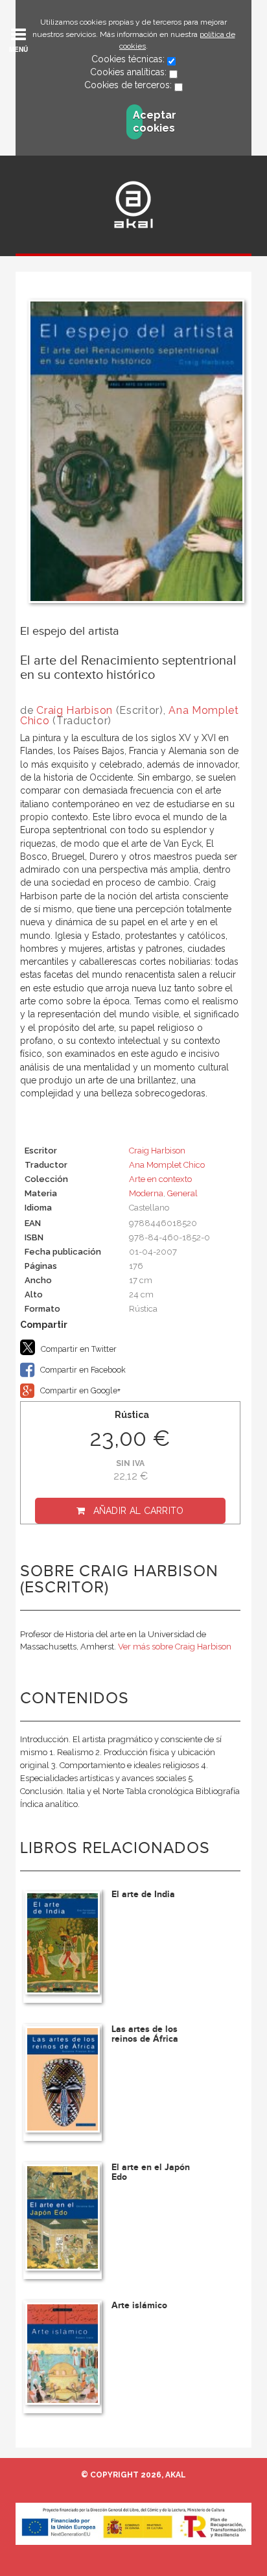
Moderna (146, 1193)
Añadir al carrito (139, 1511)
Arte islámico (139, 2305)
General (182, 1193)
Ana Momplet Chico (167, 1165)
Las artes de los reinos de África (145, 2034)
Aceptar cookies (138, 122)
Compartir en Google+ (79, 1390)
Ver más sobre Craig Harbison (175, 1647)
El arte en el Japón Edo (151, 2172)
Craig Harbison (75, 710)
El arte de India (143, 1894)
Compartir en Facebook (82, 1370)
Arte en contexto (160, 1179)
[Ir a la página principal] (133, 205)
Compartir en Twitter (78, 1349)
